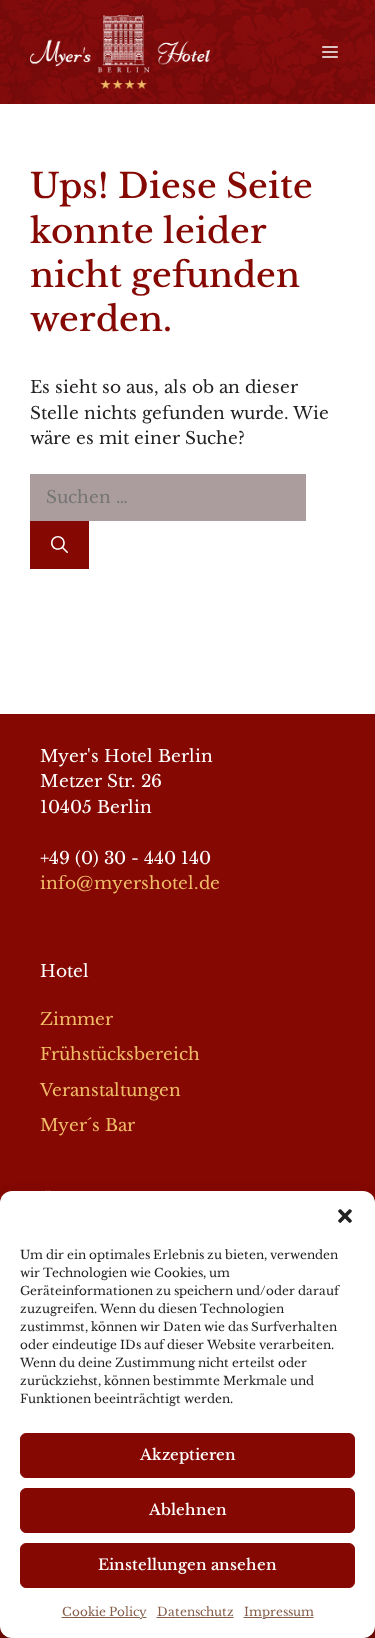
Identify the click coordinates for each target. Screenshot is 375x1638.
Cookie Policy (104, 1611)
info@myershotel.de (130, 883)
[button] (345, 1216)
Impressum (279, 1611)
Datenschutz (195, 1611)
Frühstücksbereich (120, 1054)
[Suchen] (59, 545)
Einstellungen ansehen (187, 1564)
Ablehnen (188, 1509)
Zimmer (76, 1019)
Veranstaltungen (110, 1090)
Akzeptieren (188, 1454)
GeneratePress (187, 681)
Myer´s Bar (87, 1125)
